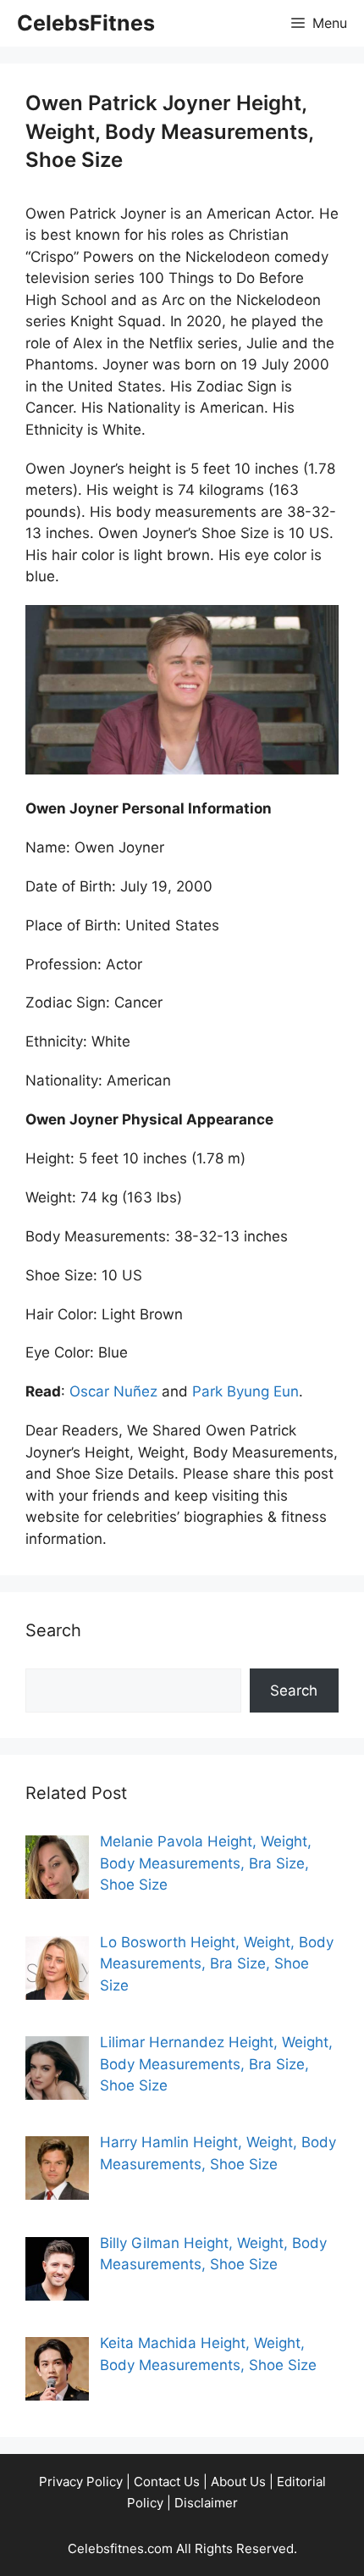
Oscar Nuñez (113, 1391)
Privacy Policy (81, 2482)
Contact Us (167, 2482)
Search (294, 1690)
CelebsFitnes (86, 23)
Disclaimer (206, 2503)
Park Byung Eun (245, 1391)
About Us (238, 2482)
